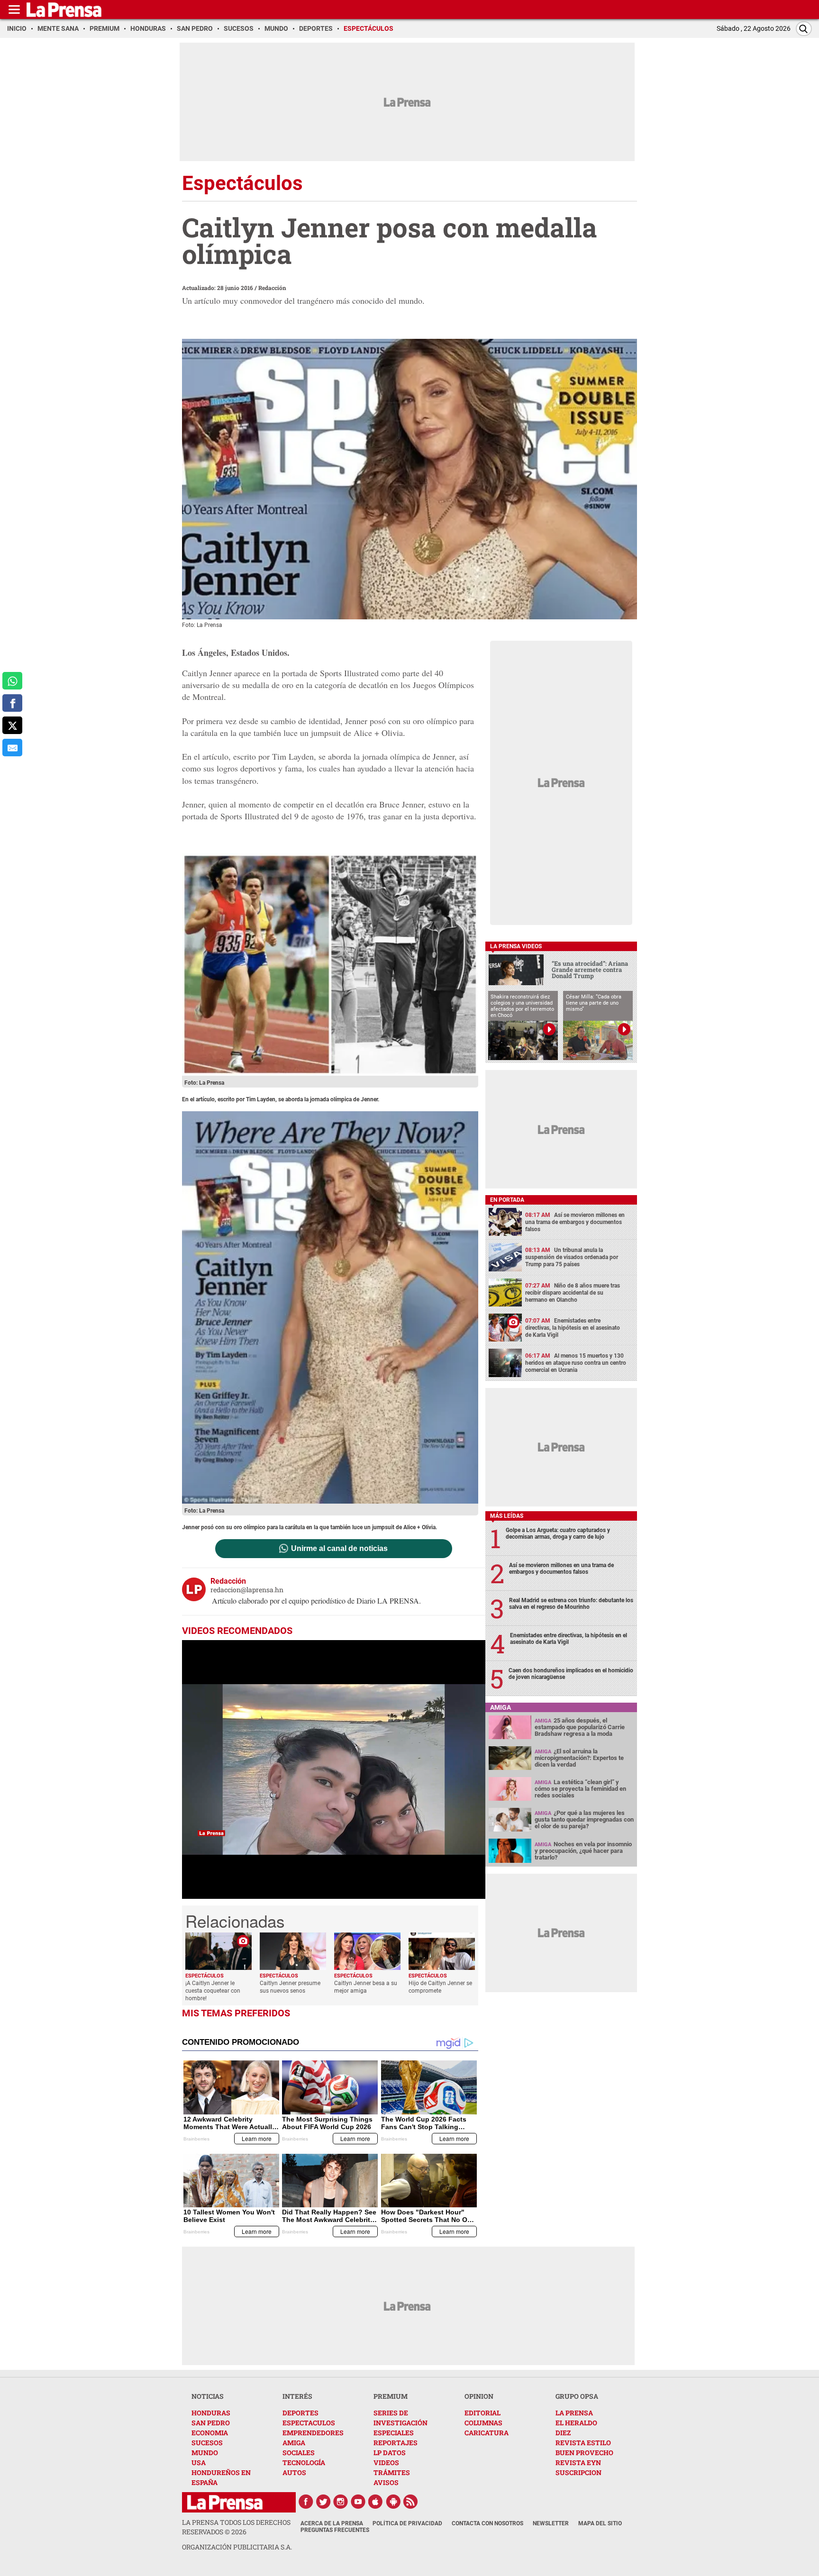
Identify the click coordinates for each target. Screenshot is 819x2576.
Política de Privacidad (407, 2523)
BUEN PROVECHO (584, 2453)
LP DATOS (390, 2453)
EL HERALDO (576, 2423)
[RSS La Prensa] (411, 2502)
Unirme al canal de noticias (339, 1549)
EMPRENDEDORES (313, 2433)
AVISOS (386, 2482)
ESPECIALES (394, 2433)
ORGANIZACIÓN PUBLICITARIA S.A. (237, 2547)
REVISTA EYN (578, 2463)
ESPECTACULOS (309, 2423)
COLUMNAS (483, 2423)
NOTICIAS (208, 2396)
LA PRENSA (574, 2413)
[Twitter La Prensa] (323, 2502)
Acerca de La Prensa (332, 2523)
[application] (334, 1769)
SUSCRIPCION (578, 2472)
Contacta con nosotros (487, 2523)
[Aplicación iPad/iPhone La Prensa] (376, 2502)
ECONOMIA (210, 2433)
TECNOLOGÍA (304, 2463)
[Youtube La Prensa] (358, 2502)
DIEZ (563, 2433)
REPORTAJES (396, 2443)
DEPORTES (300, 2413)
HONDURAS (211, 2413)
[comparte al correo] (12, 748)
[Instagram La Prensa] (341, 2502)
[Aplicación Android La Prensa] (393, 2502)
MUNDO (205, 2453)
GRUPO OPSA (577, 2396)
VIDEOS (386, 2463)
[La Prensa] (225, 2502)
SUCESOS (207, 2443)
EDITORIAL (482, 2413)
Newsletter (551, 2523)
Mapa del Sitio (600, 2523)
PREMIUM (391, 2396)
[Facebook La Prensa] (306, 2502)
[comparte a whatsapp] (12, 681)
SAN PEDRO (211, 2423)
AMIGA (294, 2443)
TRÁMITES (392, 2472)
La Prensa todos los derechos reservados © (236, 2527)
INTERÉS (297, 2396)
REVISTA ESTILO (583, 2443)
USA (199, 2463)
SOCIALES (299, 2453)
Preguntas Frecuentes (335, 2530)
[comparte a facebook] (12, 703)
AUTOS (294, 2472)
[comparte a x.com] (12, 725)
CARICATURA (487, 2433)
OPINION (479, 2396)
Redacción (272, 288)
